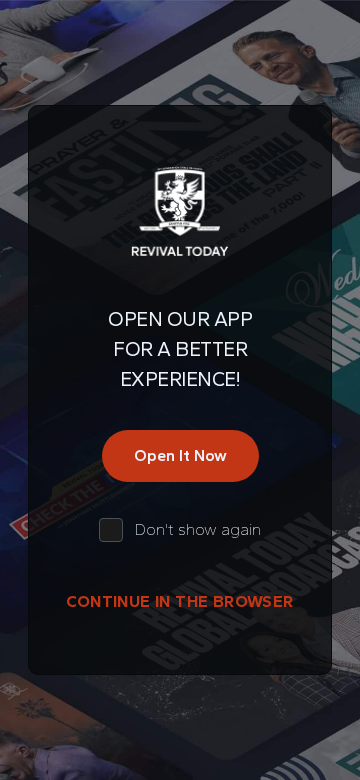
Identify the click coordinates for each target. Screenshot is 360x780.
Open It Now (180, 455)
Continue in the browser (179, 601)
